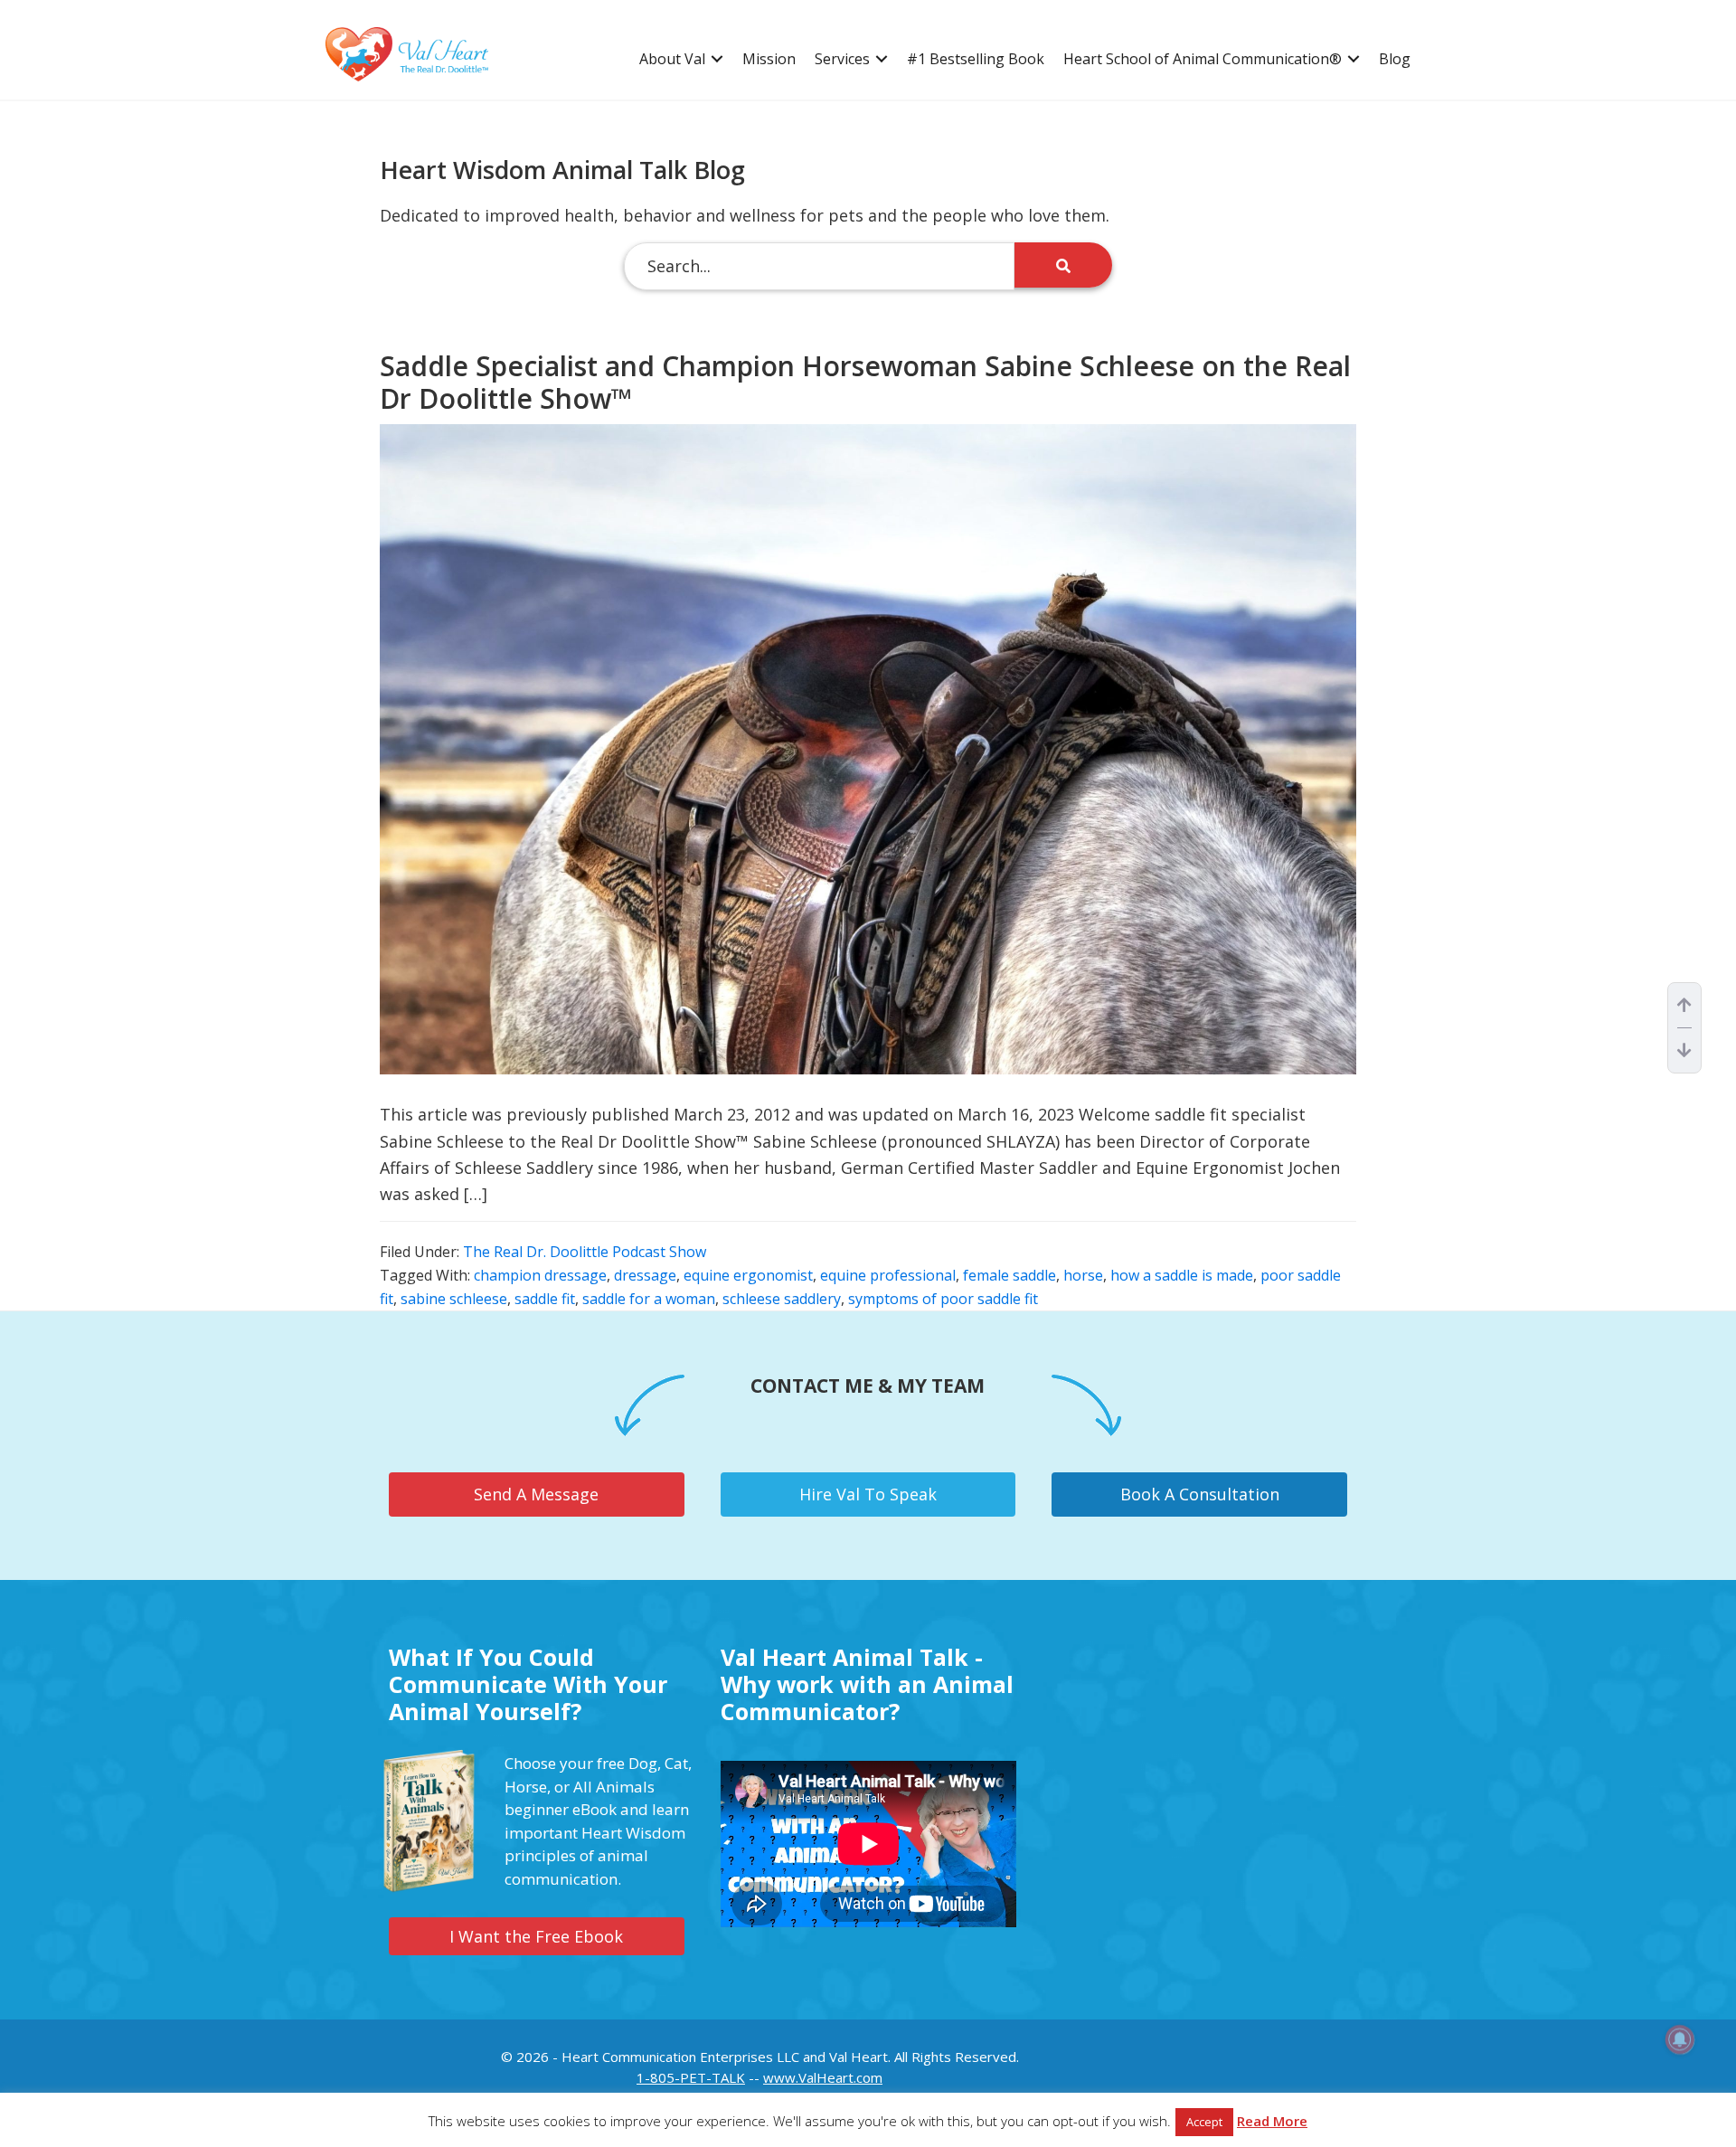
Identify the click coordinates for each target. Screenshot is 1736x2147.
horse (1083, 1275)
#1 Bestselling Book (976, 59)
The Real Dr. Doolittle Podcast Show (585, 1252)
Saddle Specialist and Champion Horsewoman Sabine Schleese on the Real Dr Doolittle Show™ (865, 382)
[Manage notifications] (1680, 2039)
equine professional (888, 1275)
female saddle (1010, 1275)
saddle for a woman (649, 1299)
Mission (769, 59)
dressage (645, 1275)
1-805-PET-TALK (691, 2077)
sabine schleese (454, 1299)
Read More (1272, 2121)
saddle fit (545, 1299)
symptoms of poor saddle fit (943, 1299)
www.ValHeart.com (823, 2077)
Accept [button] (1204, 2122)
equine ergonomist (748, 1275)
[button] (717, 59)
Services (842, 59)
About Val (672, 59)
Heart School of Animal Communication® (1203, 59)
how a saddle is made (1182, 1275)
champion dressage (540, 1275)
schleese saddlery (782, 1299)
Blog (1395, 59)
